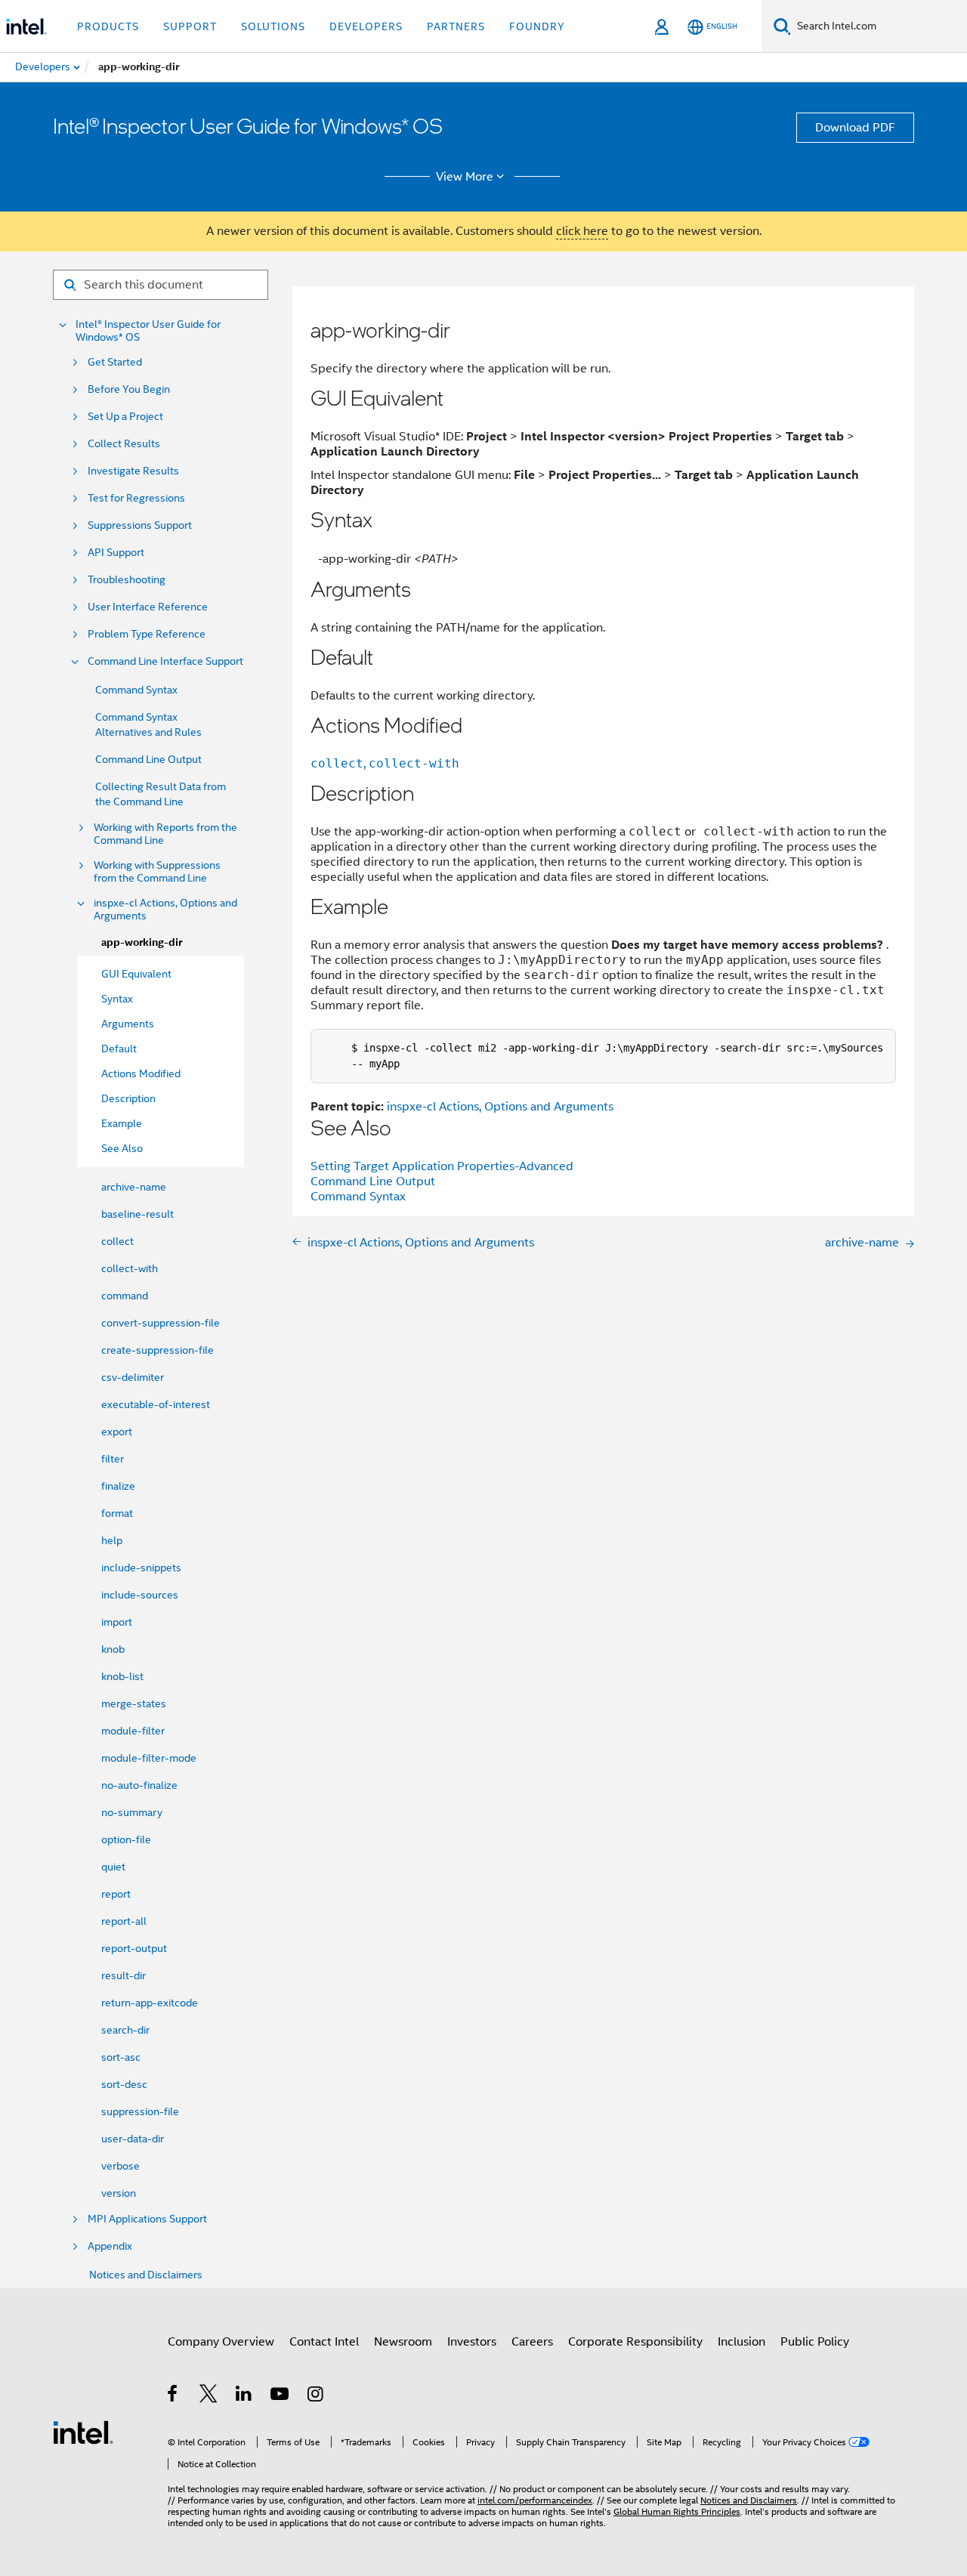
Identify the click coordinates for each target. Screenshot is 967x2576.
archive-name (134, 1187)
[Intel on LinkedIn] (244, 2396)
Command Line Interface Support (165, 661)
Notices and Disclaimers (146, 2275)
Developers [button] (366, 26)
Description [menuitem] (128, 1098)
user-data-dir (133, 2139)
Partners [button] (456, 26)
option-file (126, 1839)
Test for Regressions (136, 498)
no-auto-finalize (139, 1785)
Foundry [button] (537, 26)
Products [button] (108, 26)
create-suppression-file (158, 1350)
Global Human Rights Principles (677, 2511)
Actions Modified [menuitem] (141, 1073)
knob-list (122, 1676)
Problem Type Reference (147, 634)
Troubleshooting (127, 580)
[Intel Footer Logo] (83, 2432)
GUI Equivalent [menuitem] (136, 974)
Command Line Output (148, 759)
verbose (120, 2166)
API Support (116, 553)
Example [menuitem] (122, 1123)
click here (582, 231)
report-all (124, 1921)
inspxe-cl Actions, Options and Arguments (165, 910)
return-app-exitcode (150, 2003)
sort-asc (121, 2057)
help (112, 1540)
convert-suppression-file (161, 1323)
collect (117, 1241)
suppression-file (140, 2111)
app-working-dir (142, 942)
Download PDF (855, 128)
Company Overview (221, 2342)
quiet (113, 1867)
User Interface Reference (148, 607)
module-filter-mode (149, 1758)
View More (465, 177)
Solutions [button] (273, 26)
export (117, 1432)
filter (113, 1459)
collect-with (130, 1268)
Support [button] (190, 26)
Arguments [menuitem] (128, 1024)
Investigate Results (133, 471)
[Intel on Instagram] (316, 2396)
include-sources (140, 1595)
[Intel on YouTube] (281, 2396)
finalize (118, 1486)
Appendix (110, 2246)
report (116, 1894)
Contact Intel (324, 2342)
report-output (134, 1948)
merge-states (134, 1703)
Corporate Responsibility (635, 2342)
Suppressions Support (140, 525)
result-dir (124, 1975)
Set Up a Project (125, 417)
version (119, 2193)
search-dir (125, 2030)
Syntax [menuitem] (117, 999)
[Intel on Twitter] (209, 2396)
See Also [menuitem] (122, 1148)
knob (113, 1649)
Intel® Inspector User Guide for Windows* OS (148, 331)
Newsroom (403, 2342)
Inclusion (741, 2342)
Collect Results (124, 444)
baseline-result (137, 1214)
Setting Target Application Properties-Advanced (442, 1166)
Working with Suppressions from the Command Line (157, 872)
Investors (472, 2342)
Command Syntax (136, 690)
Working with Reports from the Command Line (165, 834)
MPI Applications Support (147, 2219)
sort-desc (124, 2084)
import (117, 1622)
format (117, 1513)
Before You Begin (129, 389)
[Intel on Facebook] (173, 2396)
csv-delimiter (133, 1377)
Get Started (115, 362)
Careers (532, 2342)
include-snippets (141, 1568)
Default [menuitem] (119, 1049)
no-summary (132, 1812)
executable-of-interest (156, 1404)
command (125, 1296)
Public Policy (815, 2342)
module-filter (133, 1731)
